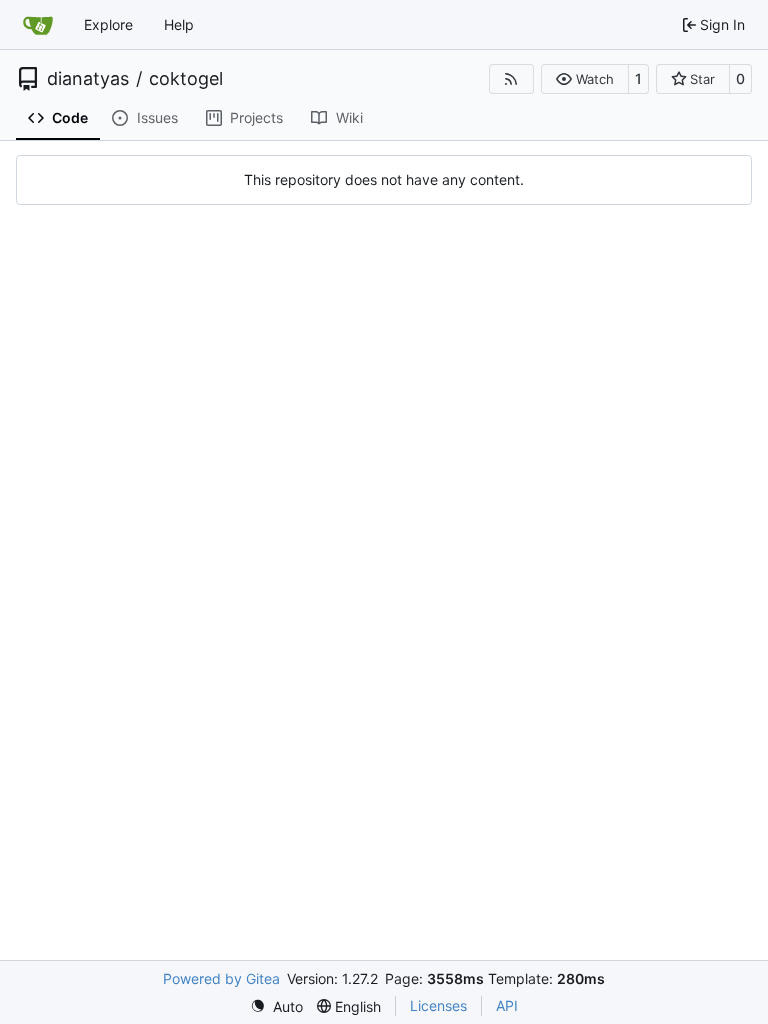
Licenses (438, 1005)
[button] (584, 79)
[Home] (38, 25)
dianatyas (88, 79)
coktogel (186, 79)
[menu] (276, 1006)
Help (179, 24)
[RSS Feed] (512, 79)
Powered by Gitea (221, 978)
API (507, 1005)
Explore (108, 24)
